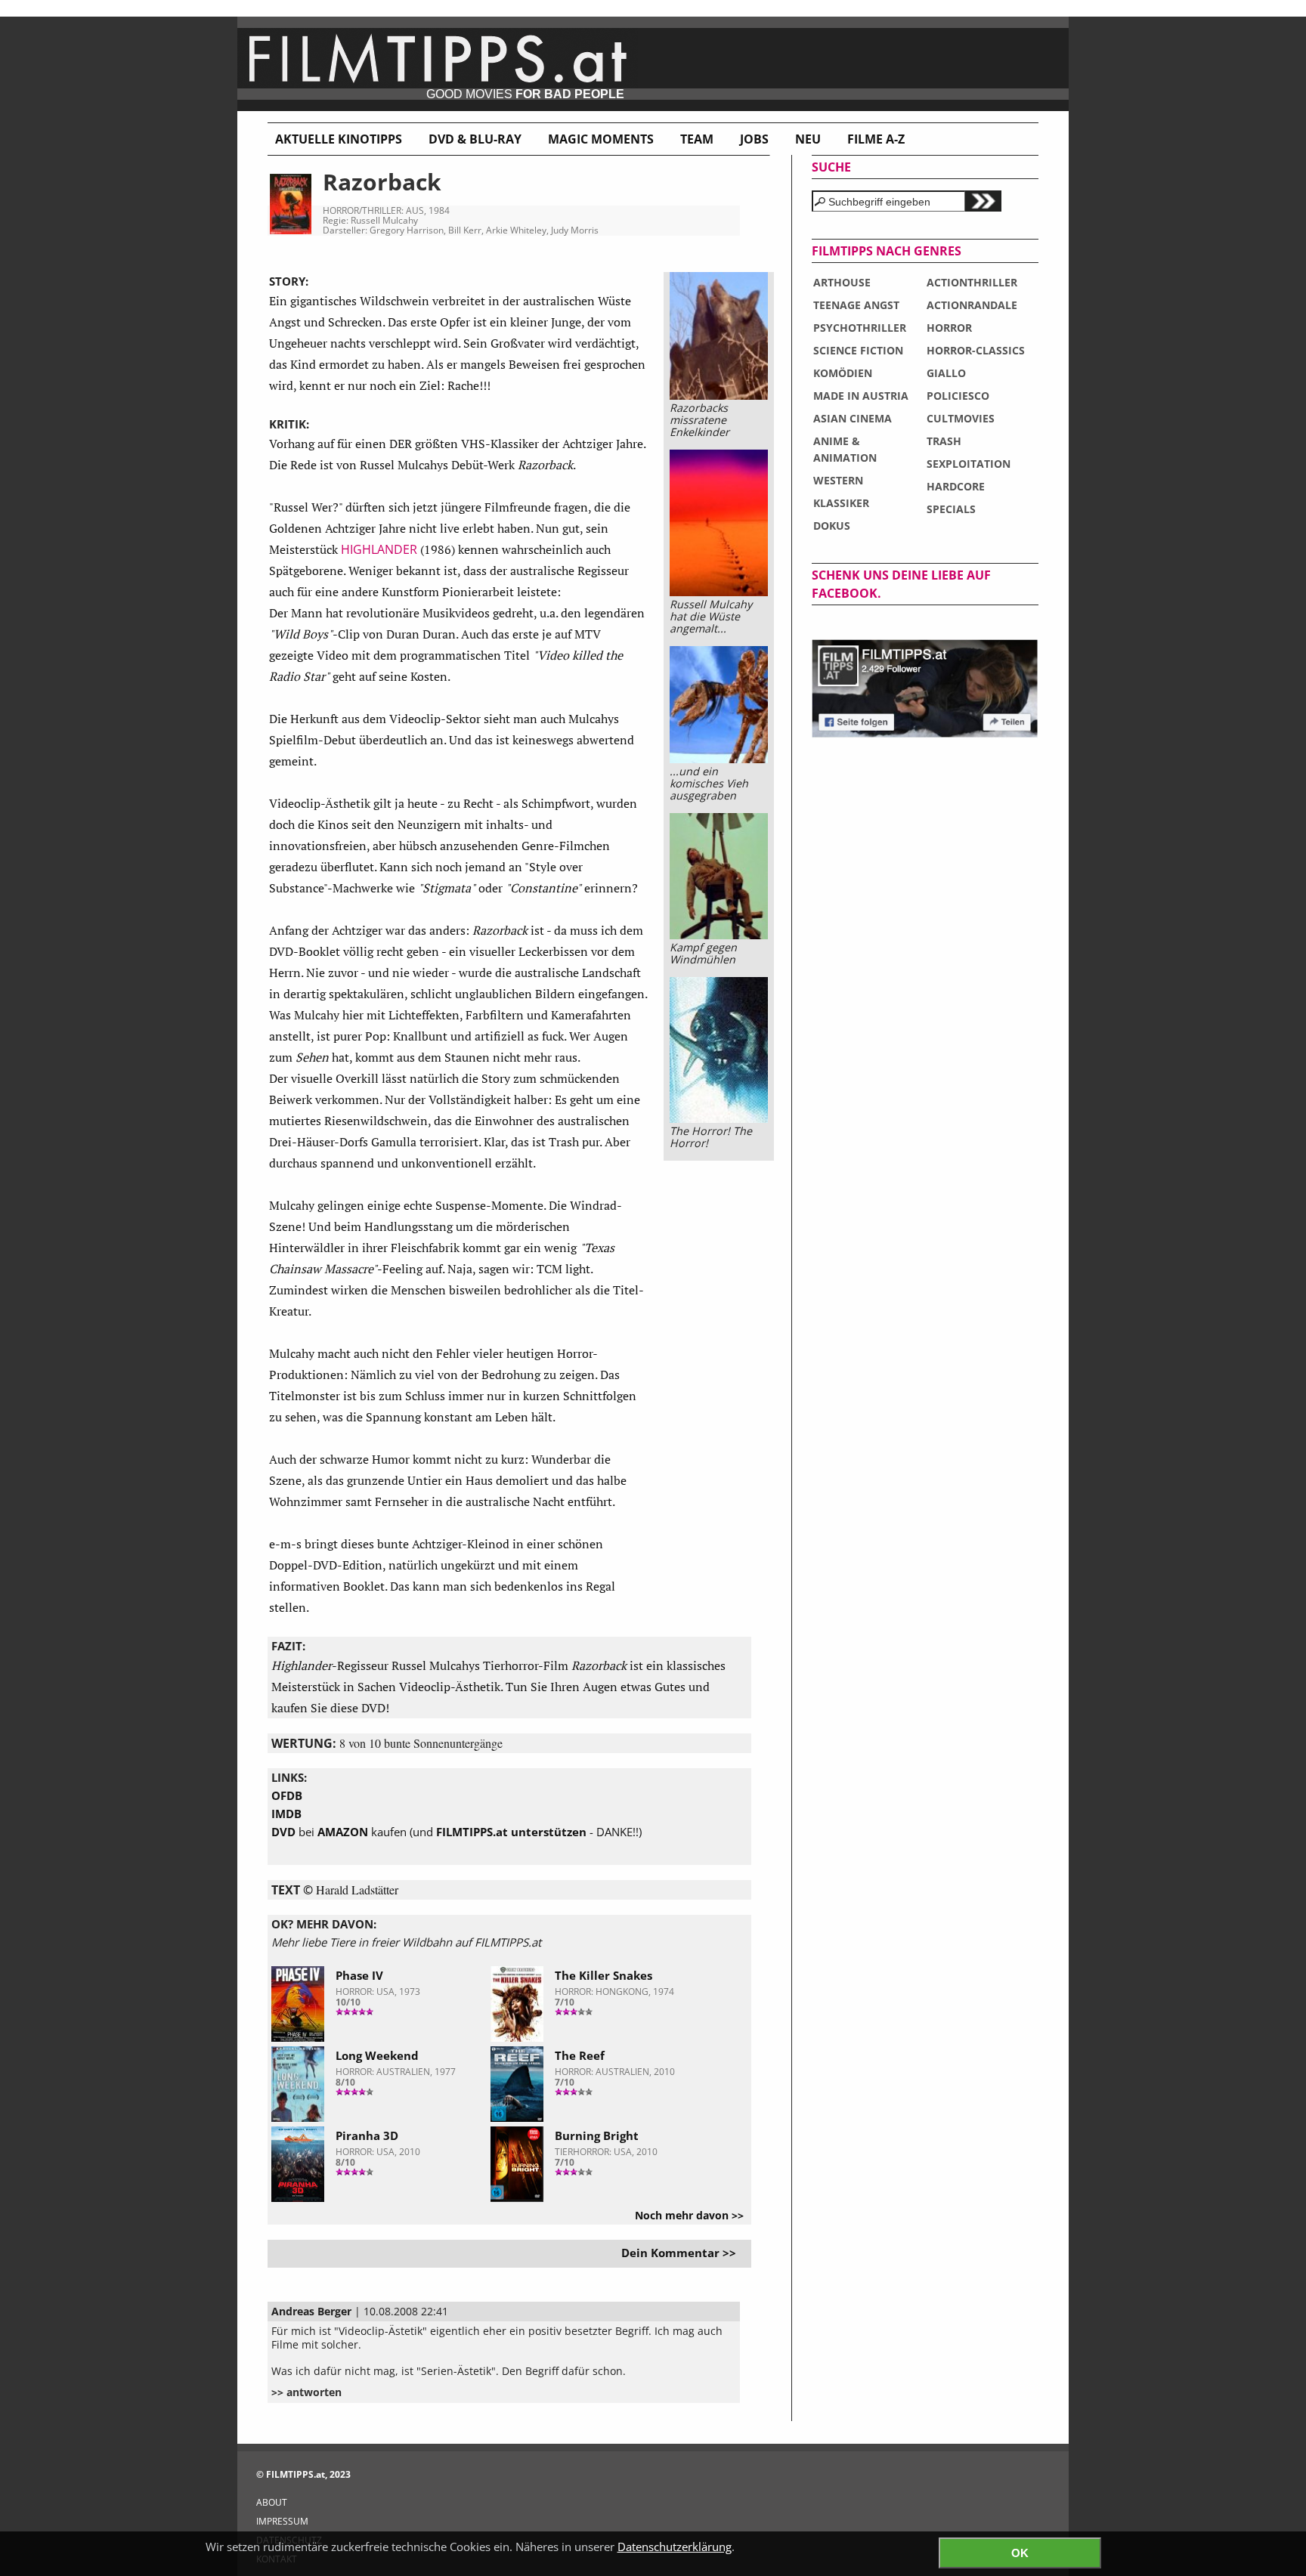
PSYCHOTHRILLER (860, 328)
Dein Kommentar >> (679, 2253)
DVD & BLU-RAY (475, 139)
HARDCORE (956, 486)
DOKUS (832, 526)
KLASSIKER (841, 503)
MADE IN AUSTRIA (861, 396)
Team (697, 139)
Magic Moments (601, 139)
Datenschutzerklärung (675, 2547)
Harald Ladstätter (357, 1889)
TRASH (944, 441)
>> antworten (306, 2392)
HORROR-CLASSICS (976, 350)
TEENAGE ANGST (856, 305)
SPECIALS (951, 509)
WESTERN (838, 480)
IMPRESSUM (282, 2521)
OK (1020, 2553)
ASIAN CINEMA (853, 418)
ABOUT (272, 2502)
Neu (808, 139)
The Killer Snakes (603, 1975)
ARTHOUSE (842, 282)
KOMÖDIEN (843, 373)
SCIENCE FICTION (858, 350)
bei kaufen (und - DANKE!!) (456, 1832)
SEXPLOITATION (969, 464)
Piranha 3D (367, 2135)
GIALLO (946, 373)
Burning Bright (597, 2135)
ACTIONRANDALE (972, 305)
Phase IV (359, 1975)
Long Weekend (377, 2055)
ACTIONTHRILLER (972, 282)
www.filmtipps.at (653, 64)
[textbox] (888, 201)
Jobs (754, 139)
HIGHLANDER (379, 549)
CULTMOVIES (961, 418)
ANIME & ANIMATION (845, 449)
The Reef (580, 2055)
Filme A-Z (876, 139)
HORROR (949, 328)
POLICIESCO (958, 396)
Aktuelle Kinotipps (339, 139)
